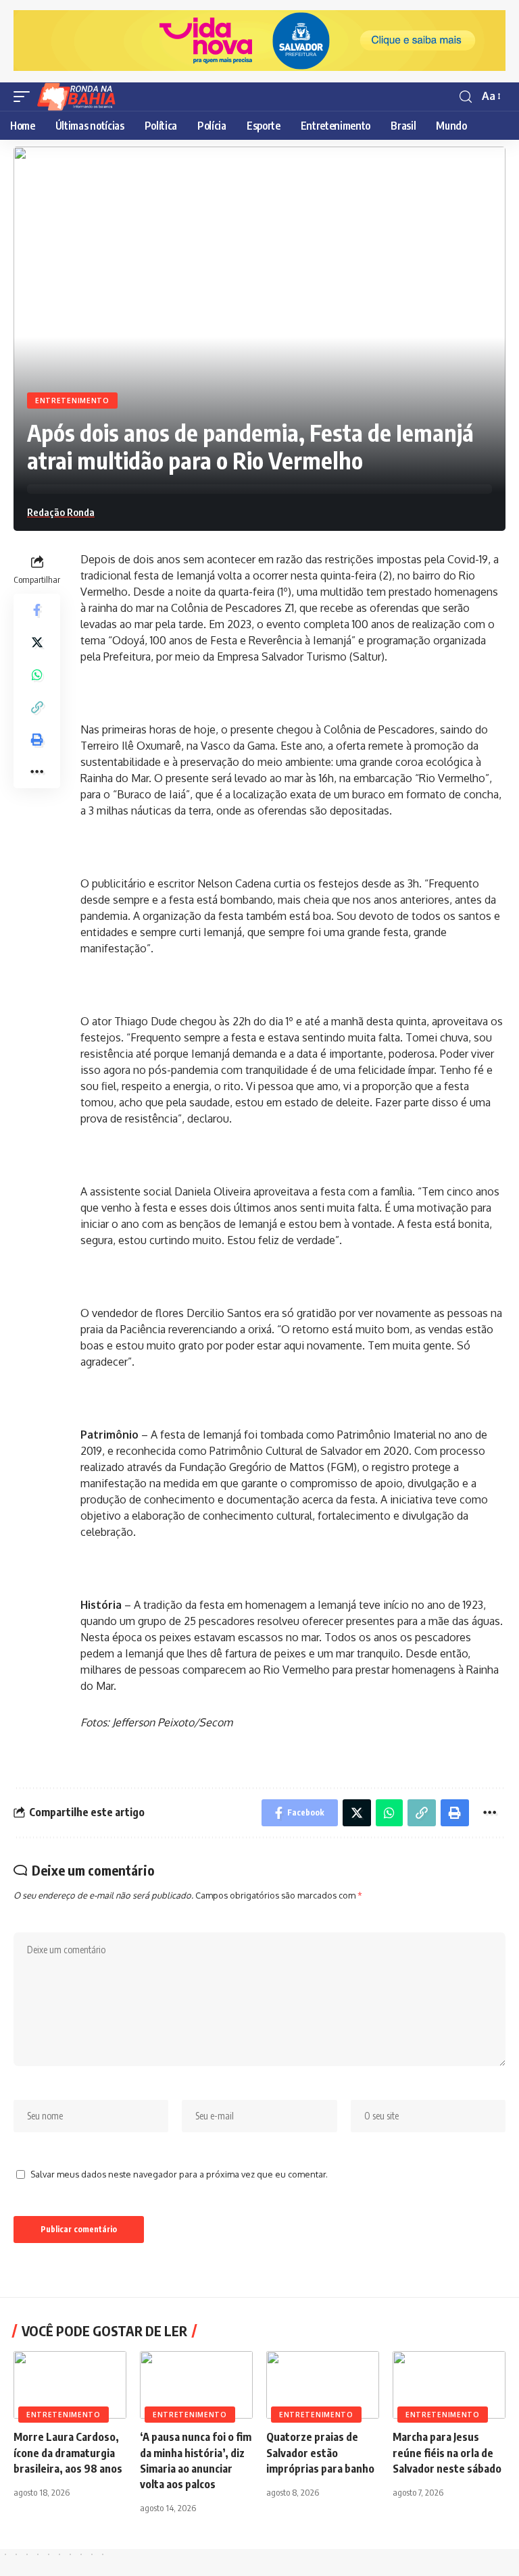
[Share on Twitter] (37, 642)
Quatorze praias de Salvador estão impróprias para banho (320, 2452)
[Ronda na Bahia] (80, 97)
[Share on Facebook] (37, 610)
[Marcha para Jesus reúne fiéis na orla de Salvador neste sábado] (449, 2385)
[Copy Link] (37, 707)
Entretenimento (72, 401)
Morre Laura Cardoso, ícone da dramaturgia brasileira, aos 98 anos (68, 2452)
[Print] (37, 740)
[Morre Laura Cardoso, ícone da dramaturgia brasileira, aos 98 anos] (70, 2385)
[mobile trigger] (25, 97)
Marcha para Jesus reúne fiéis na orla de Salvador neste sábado (447, 2452)
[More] (37, 772)
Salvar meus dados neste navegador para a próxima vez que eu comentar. (179, 2174)
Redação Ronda (61, 512)
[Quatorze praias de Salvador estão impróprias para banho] (323, 2385)
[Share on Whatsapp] (37, 675)
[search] (466, 97)
